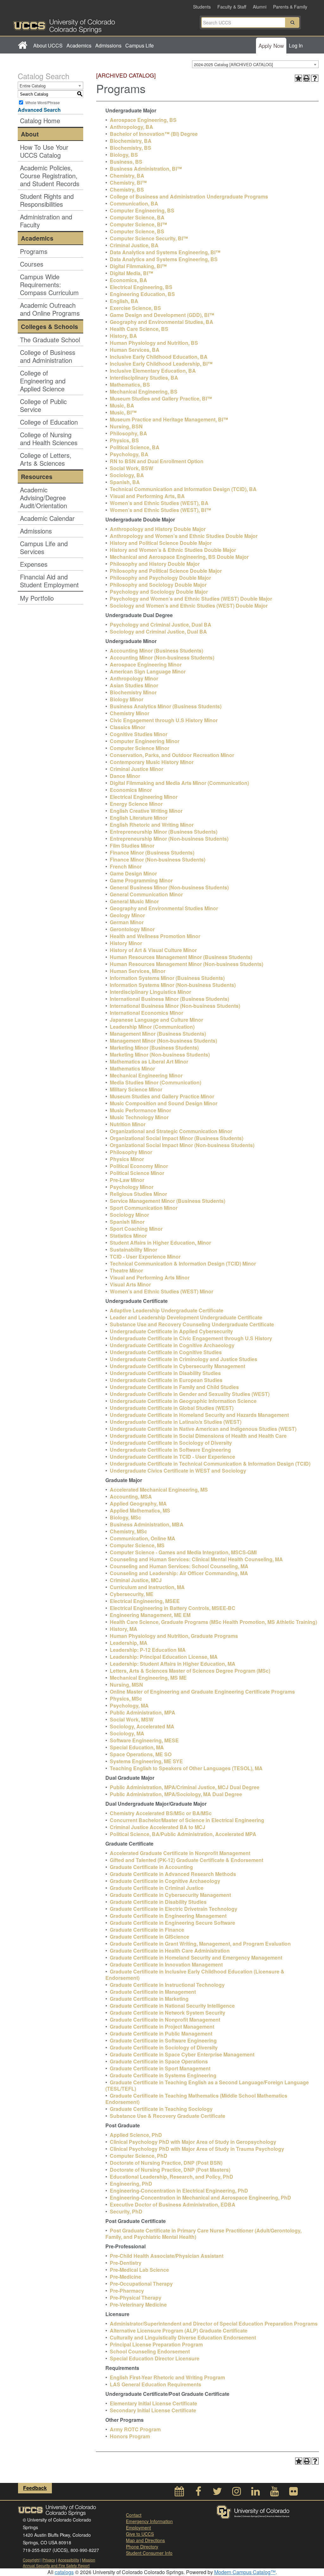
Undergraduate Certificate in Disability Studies (165, 1373)
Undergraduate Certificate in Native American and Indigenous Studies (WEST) (203, 1429)
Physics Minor (127, 1159)
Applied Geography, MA (138, 1503)
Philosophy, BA (128, 433)
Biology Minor (127, 699)
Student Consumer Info (149, 2553)
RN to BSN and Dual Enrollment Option (157, 461)
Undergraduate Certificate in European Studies (166, 1380)
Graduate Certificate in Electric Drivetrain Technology (174, 1909)
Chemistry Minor (130, 713)
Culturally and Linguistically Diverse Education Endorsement (183, 2337)
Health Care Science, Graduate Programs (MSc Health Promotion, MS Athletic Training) (213, 1622)
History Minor (126, 943)
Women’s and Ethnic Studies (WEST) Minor (162, 1291)
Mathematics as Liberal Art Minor (149, 1061)
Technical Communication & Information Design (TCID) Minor (183, 1263)
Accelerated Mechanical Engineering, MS (159, 1490)
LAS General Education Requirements (156, 2384)
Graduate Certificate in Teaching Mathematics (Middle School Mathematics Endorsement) (196, 2099)
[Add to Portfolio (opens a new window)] (298, 78)
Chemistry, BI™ (128, 183)
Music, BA (122, 405)
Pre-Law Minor (127, 1180)
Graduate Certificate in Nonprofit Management (165, 2020)
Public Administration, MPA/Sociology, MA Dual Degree (176, 1794)
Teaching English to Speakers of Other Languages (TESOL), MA (186, 1768)
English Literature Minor (139, 818)
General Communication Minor (146, 894)
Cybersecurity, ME (132, 1594)
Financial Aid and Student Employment (49, 581)
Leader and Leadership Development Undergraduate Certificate (186, 1317)
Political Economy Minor (139, 1166)
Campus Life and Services (44, 547)
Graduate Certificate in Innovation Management (166, 1964)
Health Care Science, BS (139, 329)
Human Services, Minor (138, 971)
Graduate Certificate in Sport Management (160, 2068)
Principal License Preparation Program (156, 2344)
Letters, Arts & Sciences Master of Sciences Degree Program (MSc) (190, 1671)
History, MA (124, 1629)
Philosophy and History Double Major (155, 564)
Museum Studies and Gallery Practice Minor (162, 1096)
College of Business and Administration (48, 356)
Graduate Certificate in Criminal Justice (157, 1888)
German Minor (127, 922)
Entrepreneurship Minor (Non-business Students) (169, 839)
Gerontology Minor (132, 929)
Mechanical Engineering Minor (146, 1075)
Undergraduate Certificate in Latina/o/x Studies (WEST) (176, 1422)
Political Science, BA (135, 447)
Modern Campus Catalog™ (245, 2572)
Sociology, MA (127, 1733)
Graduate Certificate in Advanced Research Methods (173, 1874)
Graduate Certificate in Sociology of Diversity (164, 2047)
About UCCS (48, 45)
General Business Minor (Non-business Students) (169, 887)
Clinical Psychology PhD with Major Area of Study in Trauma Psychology (197, 2149)
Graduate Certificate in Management (153, 1992)
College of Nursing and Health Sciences (49, 439)
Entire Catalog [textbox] (33, 86)
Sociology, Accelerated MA (142, 1726)
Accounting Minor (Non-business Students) (162, 657)
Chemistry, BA (127, 176)
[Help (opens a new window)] (315, 78)
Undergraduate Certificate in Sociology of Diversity (171, 1443)
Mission (89, 2560)
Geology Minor (127, 915)
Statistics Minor (128, 1236)
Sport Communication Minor (144, 1208)
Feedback (35, 2488)
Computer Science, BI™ (138, 224)
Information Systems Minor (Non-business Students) (173, 985)
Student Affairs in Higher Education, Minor (160, 1243)
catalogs (64, 2572)
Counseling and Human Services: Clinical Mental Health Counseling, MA (196, 1559)
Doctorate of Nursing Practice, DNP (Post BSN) (166, 2163)
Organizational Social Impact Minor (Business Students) (177, 1138)
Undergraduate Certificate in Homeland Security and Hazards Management (199, 1415)
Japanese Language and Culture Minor (156, 1020)
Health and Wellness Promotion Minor (155, 936)
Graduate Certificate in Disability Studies (158, 1902)
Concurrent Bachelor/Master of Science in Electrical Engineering (187, 1820)
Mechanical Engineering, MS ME (148, 1678)
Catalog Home (40, 120)
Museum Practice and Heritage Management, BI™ (169, 419)
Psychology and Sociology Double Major (159, 592)
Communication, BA (134, 203)
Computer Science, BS (137, 231)
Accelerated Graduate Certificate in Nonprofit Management (180, 1853)
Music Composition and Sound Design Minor (164, 1103)
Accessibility (69, 2560)
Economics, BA (128, 280)
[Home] (22, 46)
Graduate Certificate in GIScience (150, 1937)
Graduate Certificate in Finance (147, 1930)
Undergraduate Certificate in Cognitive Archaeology (172, 1345)
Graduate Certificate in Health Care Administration (170, 1951)
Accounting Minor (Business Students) (156, 650)
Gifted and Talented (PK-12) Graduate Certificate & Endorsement (187, 1860)
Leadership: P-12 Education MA (148, 1650)
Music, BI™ (123, 412)
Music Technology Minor (139, 1117)
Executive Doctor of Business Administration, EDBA (173, 2204)
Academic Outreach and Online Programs (50, 309)
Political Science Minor (137, 1173)
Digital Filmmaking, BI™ (138, 266)
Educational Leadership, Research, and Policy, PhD (171, 2177)
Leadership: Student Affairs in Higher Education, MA (173, 1664)
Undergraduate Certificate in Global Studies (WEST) (172, 1408)
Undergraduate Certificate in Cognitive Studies (166, 1352)
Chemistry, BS (127, 189)
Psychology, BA (129, 454)
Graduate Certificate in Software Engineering (163, 2040)
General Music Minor (134, 901)
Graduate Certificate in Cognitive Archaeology (165, 1881)
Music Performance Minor (140, 1110)
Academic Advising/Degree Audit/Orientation (44, 498)
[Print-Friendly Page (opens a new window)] (307, 78)
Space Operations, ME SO (141, 1754)
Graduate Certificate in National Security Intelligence (172, 2006)
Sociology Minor (129, 1215)
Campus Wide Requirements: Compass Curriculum (49, 284)
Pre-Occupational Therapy (141, 2284)
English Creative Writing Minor (146, 811)
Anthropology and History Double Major (158, 529)
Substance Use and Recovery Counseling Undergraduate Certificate (192, 1324)
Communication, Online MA (143, 1538)
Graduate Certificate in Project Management (162, 2027)
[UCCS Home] (88, 24)
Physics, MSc (126, 1698)
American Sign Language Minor (148, 671)
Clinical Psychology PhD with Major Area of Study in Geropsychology (193, 2142)
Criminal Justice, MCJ (136, 1580)
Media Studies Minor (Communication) (156, 1082)
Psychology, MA (129, 1705)
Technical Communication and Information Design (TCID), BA (183, 489)
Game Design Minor (133, 873)
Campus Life (140, 45)
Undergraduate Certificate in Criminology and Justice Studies (184, 1359)
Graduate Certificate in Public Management (161, 2033)
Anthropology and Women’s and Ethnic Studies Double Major (184, 536)
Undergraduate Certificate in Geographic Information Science (183, 1401)
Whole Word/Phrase (43, 102)
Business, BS (126, 162)
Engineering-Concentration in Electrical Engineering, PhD (179, 2191)
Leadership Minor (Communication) (152, 1027)
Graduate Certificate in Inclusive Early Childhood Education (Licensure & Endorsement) (195, 1975)
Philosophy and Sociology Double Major (158, 585)
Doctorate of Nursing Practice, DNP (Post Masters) (170, 2170)
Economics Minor (131, 790)
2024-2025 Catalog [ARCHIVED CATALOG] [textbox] (234, 64)
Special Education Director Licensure (155, 2358)
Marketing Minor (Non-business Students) (160, 1054)
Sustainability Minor (134, 1250)
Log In (296, 45)
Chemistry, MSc (128, 1531)
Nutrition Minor (128, 1124)
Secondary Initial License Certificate (153, 2410)
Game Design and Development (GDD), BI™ (162, 315)
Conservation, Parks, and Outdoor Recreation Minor (172, 755)
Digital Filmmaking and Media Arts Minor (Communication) (179, 783)
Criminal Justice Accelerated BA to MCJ (158, 1827)
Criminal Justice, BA (134, 245)
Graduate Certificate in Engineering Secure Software (172, 1923)
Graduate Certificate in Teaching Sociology (161, 2109)
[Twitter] (217, 2493)
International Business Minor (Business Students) (169, 999)
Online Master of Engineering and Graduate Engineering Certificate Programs (202, 1692)
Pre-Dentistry (126, 2263)
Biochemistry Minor (133, 692)
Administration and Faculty (46, 221)
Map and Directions (145, 2540)
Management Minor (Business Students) (158, 1034)
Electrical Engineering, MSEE (145, 1601)
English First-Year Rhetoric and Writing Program (167, 2377)
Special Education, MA (137, 1747)
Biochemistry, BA (131, 141)
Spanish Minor (127, 1222)
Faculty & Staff (232, 7)
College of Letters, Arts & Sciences (46, 459)
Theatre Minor (126, 1270)
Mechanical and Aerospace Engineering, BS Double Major (179, 557)
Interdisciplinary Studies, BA (144, 378)
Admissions (108, 45)
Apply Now (271, 45)
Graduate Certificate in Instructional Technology (167, 1985)
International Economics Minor (146, 1013)
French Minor (126, 866)
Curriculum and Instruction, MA (147, 1587)
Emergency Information (149, 2521)
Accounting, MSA (131, 1496)
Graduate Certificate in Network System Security (168, 2013)
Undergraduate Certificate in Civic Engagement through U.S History (191, 1338)
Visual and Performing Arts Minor (150, 1277)
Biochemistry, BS (131, 148)
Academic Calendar (47, 518)
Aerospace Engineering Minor (146, 664)
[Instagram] (236, 2493)
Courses (32, 264)
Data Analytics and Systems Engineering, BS (164, 259)
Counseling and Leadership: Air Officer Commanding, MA (179, 1573)
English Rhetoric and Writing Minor (152, 825)
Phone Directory (142, 2547)
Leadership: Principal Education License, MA (164, 1657)
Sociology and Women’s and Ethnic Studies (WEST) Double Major (189, 606)
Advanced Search (39, 110)
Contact (134, 2515)
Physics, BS (124, 440)
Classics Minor (128, 727)
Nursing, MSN (126, 1685)
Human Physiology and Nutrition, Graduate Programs (174, 1636)
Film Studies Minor (132, 846)
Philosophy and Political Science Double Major (166, 571)
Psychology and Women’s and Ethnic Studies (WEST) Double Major (191, 599)
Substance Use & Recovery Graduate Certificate (168, 2116)
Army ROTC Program (135, 2429)
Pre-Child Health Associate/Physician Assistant (167, 2256)
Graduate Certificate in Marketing (149, 1999)
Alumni (260, 7)
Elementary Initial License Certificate (153, 2403)
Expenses (34, 564)
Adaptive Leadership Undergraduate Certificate (167, 1310)
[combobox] (255, 64)
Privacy (49, 2560)
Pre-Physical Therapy (136, 2298)
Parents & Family (290, 7)
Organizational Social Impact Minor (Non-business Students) (182, 1145)
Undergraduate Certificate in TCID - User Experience (172, 1457)
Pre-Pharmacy (127, 2291)
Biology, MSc (125, 1517)
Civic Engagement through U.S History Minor (164, 720)
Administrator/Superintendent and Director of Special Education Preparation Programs (214, 2323)
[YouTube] (274, 2493)
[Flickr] (293, 2493)
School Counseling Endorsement (150, 2351)
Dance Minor (125, 776)
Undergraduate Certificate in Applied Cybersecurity (171, 1331)
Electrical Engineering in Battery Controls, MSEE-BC (173, 1608)
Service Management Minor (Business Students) (168, 1201)
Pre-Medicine (125, 2277)
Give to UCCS (140, 2534)
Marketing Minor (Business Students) (154, 1048)
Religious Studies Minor (138, 1194)
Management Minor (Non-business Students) (163, 1041)
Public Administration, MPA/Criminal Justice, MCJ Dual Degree (185, 1787)
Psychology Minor (132, 1187)
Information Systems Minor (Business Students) (167, 978)
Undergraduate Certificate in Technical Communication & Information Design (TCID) (210, 1464)
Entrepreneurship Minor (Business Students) (164, 832)
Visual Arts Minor (130, 1284)
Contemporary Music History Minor (152, 762)
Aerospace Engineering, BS (143, 120)
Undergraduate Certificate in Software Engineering (170, 1450)
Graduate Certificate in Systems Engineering (163, 2075)
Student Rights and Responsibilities (47, 200)
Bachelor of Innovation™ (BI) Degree (154, 134)
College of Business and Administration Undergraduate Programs (189, 196)
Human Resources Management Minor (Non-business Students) (187, 964)
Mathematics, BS (130, 385)
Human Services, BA (135, 350)
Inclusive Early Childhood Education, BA (159, 357)
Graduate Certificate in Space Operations (159, 2061)
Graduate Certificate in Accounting (151, 1867)
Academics (79, 45)
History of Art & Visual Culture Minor (153, 950)
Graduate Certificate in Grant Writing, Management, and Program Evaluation (200, 1944)
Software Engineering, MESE (144, 1740)
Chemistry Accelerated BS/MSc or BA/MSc (161, 1813)
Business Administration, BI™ (146, 169)
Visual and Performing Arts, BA (147, 496)
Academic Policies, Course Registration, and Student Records (50, 176)
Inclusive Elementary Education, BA (153, 371)
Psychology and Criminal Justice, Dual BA (161, 625)
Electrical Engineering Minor (144, 797)
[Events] (179, 2493)
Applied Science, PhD (136, 2135)
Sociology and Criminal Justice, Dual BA (158, 631)
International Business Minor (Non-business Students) (175, 1006)
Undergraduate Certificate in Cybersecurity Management (178, 1366)
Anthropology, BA (131, 127)
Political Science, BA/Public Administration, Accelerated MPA (183, 1834)
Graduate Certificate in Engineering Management (168, 1916)
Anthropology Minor (134, 678)
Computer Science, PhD (139, 2156)
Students (202, 7)
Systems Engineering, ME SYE (146, 1761)
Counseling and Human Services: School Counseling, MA (179, 1566)
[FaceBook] (198, 2493)
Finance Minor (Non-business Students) (158, 859)
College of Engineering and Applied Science (43, 381)
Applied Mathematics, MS (140, 1510)
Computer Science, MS (137, 1545)
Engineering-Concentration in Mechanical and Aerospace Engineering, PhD (200, 2197)
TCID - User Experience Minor (145, 1256)
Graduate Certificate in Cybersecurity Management (170, 1895)
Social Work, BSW (131, 468)
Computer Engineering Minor (145, 741)
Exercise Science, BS (135, 308)
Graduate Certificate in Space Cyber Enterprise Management (182, 2054)
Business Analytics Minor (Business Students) (166, 706)
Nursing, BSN (126, 426)
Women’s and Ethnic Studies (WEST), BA (159, 503)
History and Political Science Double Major (161, 543)
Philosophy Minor (131, 1152)
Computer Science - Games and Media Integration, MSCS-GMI (183, 1552)
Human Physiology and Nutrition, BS (154, 343)
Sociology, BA (127, 475)
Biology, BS (124, 155)
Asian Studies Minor (134, 685)
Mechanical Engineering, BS (144, 391)
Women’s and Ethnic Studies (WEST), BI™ (160, 510)
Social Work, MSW (132, 1719)
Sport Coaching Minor (136, 1229)
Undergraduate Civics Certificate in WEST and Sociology (178, 1471)
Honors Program (130, 2436)
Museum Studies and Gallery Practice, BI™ (161, 398)
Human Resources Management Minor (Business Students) (181, 957)
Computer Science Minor (140, 748)
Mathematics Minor (132, 1068)
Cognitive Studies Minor (139, 734)
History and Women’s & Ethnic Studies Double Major (173, 550)
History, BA (123, 336)
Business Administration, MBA (147, 1524)
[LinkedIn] (255, 2493)
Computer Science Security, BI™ (149, 238)
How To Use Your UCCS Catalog (44, 151)
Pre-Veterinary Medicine (138, 2305)
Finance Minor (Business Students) (152, 852)
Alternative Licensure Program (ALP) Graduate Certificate (179, 2330)
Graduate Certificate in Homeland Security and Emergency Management (196, 1957)
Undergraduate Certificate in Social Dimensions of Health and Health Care (198, 1436)
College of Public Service (43, 405)
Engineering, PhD (131, 2184)
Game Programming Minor (141, 880)
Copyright (31, 2560)
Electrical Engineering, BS (141, 287)
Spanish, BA (125, 482)
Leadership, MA (129, 1643)
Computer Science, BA (137, 217)
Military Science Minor (136, 1089)
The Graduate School (50, 340)
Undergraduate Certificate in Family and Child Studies (174, 1387)
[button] (292, 22)
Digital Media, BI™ (131, 273)
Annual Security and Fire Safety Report (56, 2565)
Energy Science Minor (136, 804)
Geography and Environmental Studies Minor (164, 908)
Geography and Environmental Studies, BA (162, 322)
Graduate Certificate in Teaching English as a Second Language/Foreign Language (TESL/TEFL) (207, 2085)
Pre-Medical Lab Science (139, 2270)
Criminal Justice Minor (137, 769)
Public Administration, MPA (143, 1712)
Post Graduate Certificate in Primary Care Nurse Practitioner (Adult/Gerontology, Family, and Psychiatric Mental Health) (203, 2234)
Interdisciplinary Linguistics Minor (150, 992)
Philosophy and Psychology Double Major (160, 578)
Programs (34, 251)
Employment (138, 2528)
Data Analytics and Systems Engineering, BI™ (165, 252)
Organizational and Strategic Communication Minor (171, 1131)
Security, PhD (126, 2211)
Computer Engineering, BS (142, 210)
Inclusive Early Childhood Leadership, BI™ (161, 364)
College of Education (49, 422)
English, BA (124, 301)
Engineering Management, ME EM (150, 1615)
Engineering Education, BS (142, 294)
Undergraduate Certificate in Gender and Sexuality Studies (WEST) (190, 1394)
